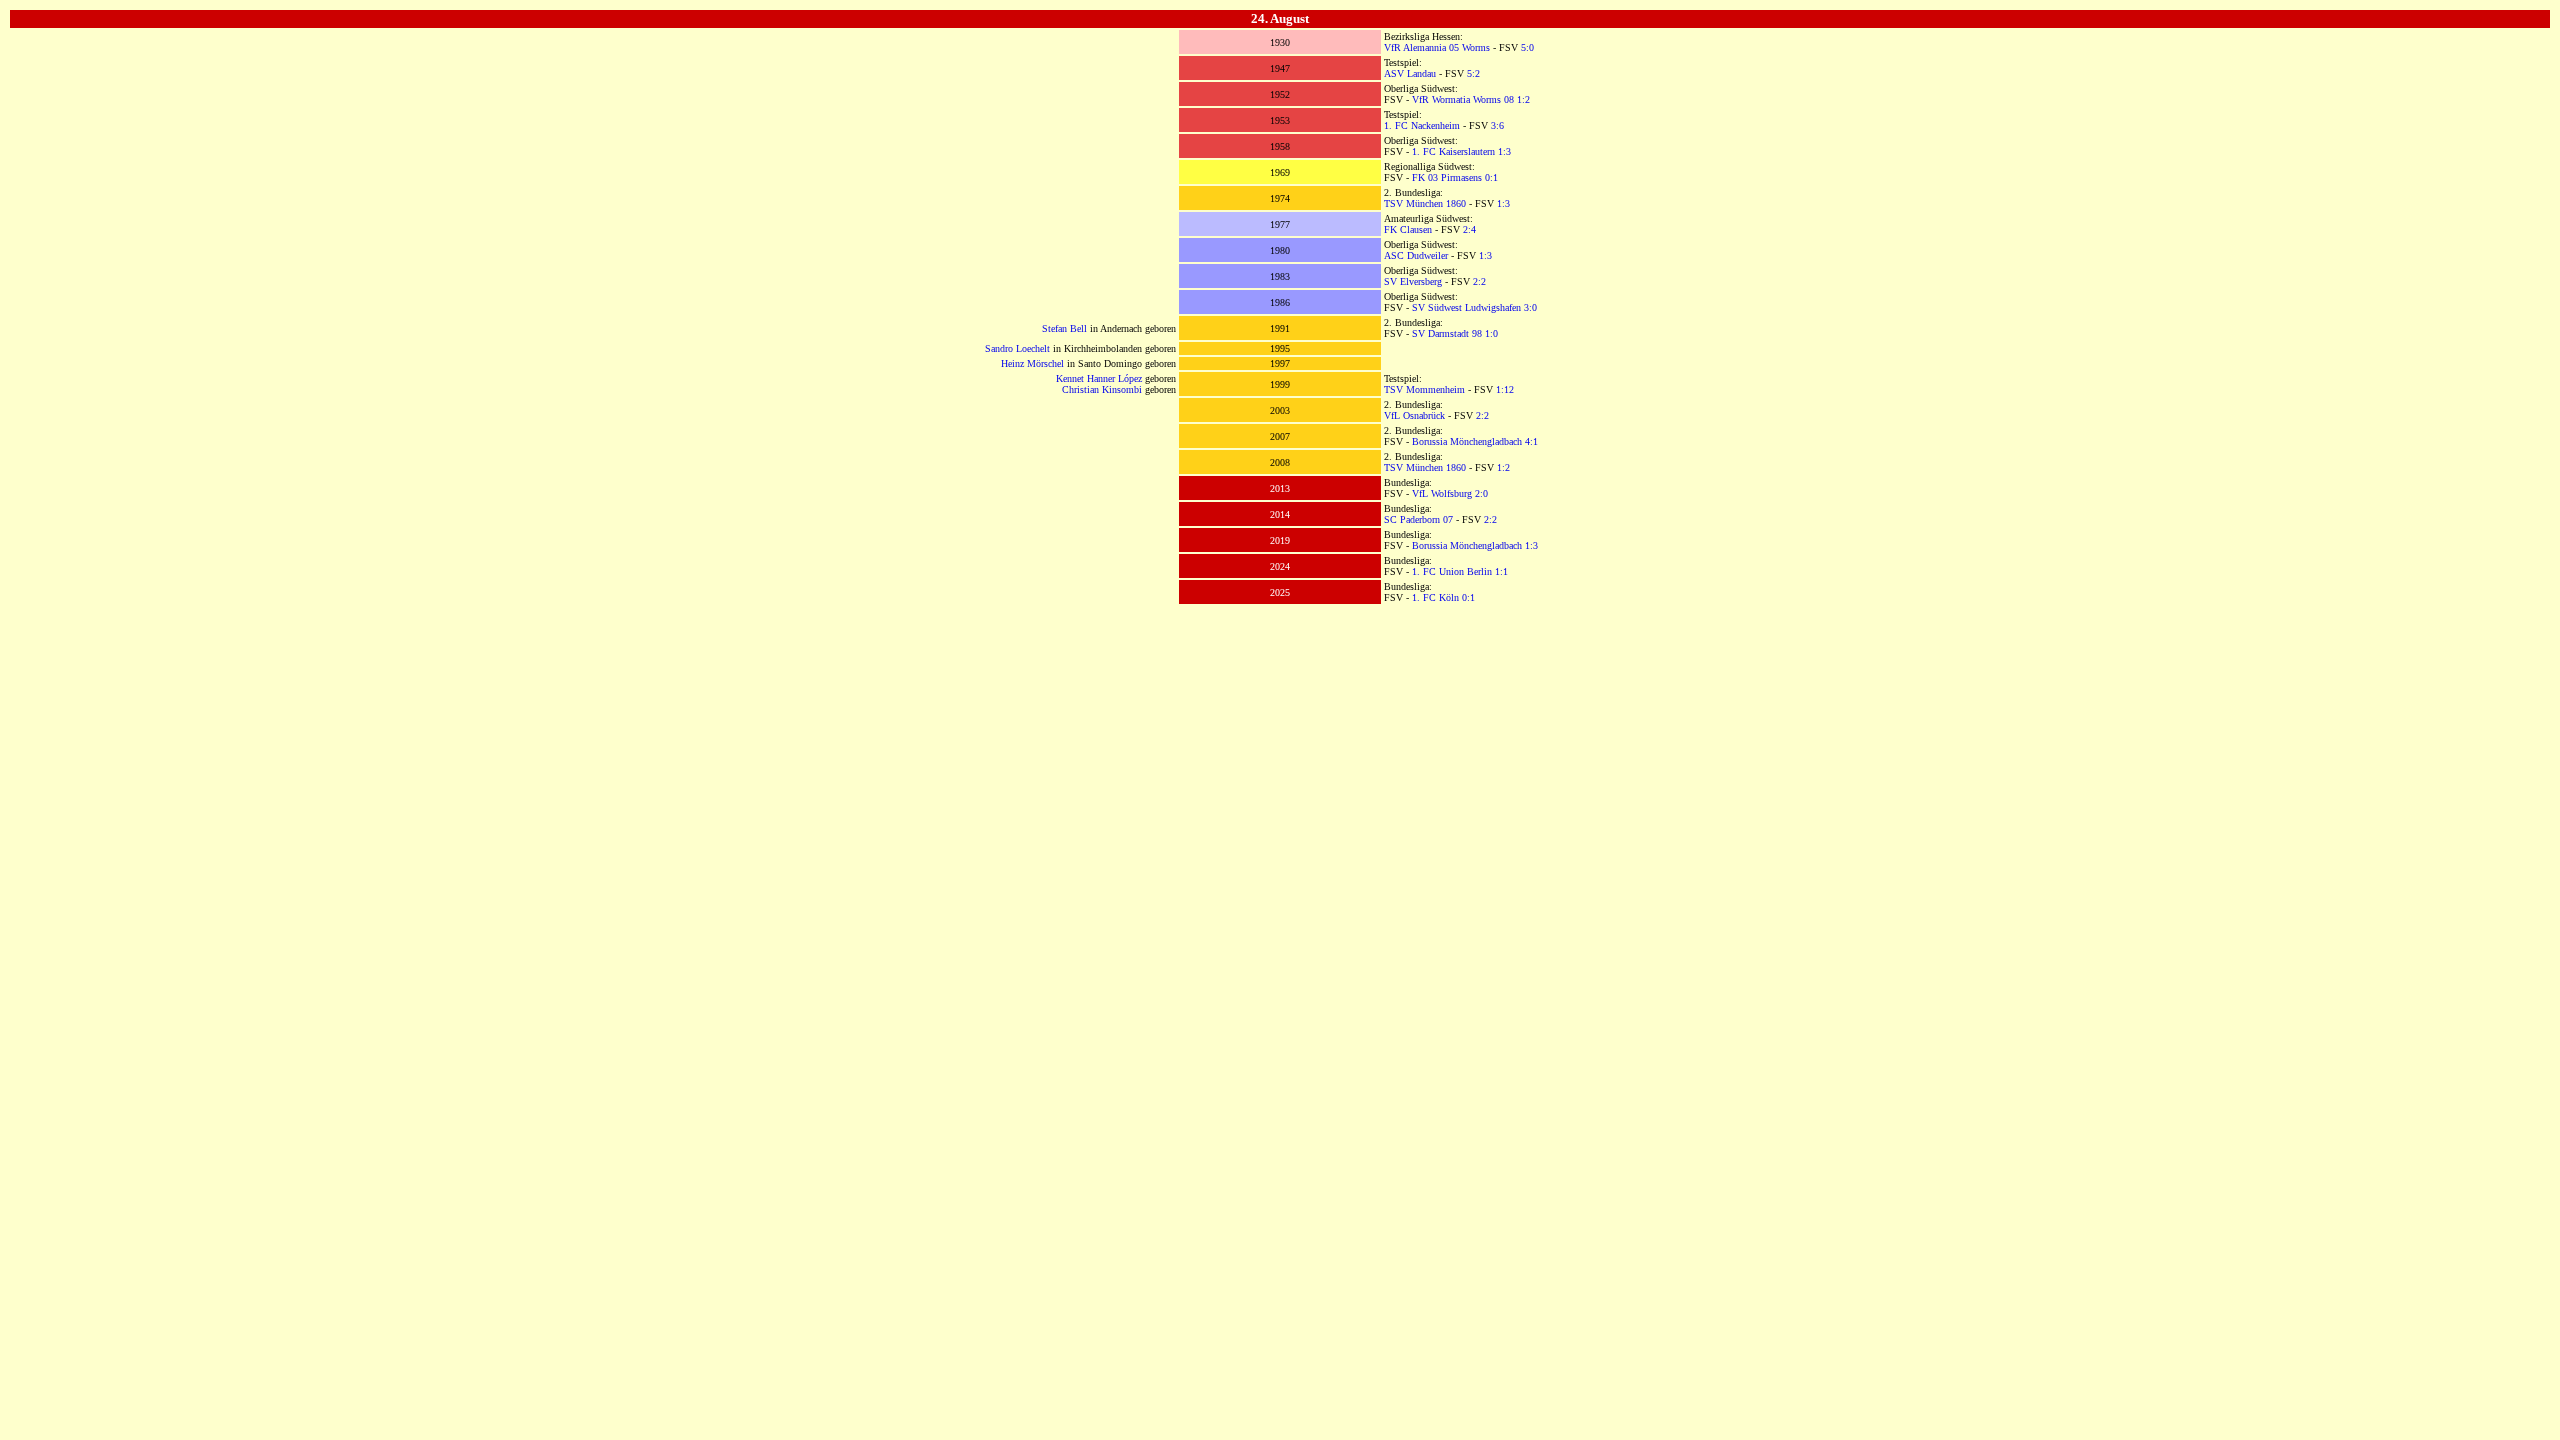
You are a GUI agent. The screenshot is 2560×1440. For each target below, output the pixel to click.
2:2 (1479, 281)
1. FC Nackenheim (1422, 125)
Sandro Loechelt (1017, 348)
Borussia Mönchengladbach (1467, 441)
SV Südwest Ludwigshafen (1466, 307)
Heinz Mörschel (1032, 363)
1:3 (1504, 151)
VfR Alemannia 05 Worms (1437, 47)
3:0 (1530, 307)
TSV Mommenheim (1424, 389)
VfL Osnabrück (1414, 415)
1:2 (1523, 99)
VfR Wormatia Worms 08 (1463, 99)
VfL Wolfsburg (1442, 493)
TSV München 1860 (1425, 203)
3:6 (1497, 125)
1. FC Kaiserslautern (1453, 151)
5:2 (1473, 73)
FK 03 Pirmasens (1447, 177)
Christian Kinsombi (1102, 389)
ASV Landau (1410, 73)
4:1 (1531, 441)
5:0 (1527, 47)
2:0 (1481, 493)
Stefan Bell (1064, 328)
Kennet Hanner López (1099, 378)
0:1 (1491, 177)
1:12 (1505, 389)
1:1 (1501, 571)
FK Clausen (1408, 229)
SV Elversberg (1413, 281)
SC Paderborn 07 (1418, 519)
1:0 (1491, 333)
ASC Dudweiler (1416, 255)
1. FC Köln (1435, 597)
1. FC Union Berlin (1452, 571)
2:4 (1469, 229)
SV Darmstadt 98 (1447, 333)
